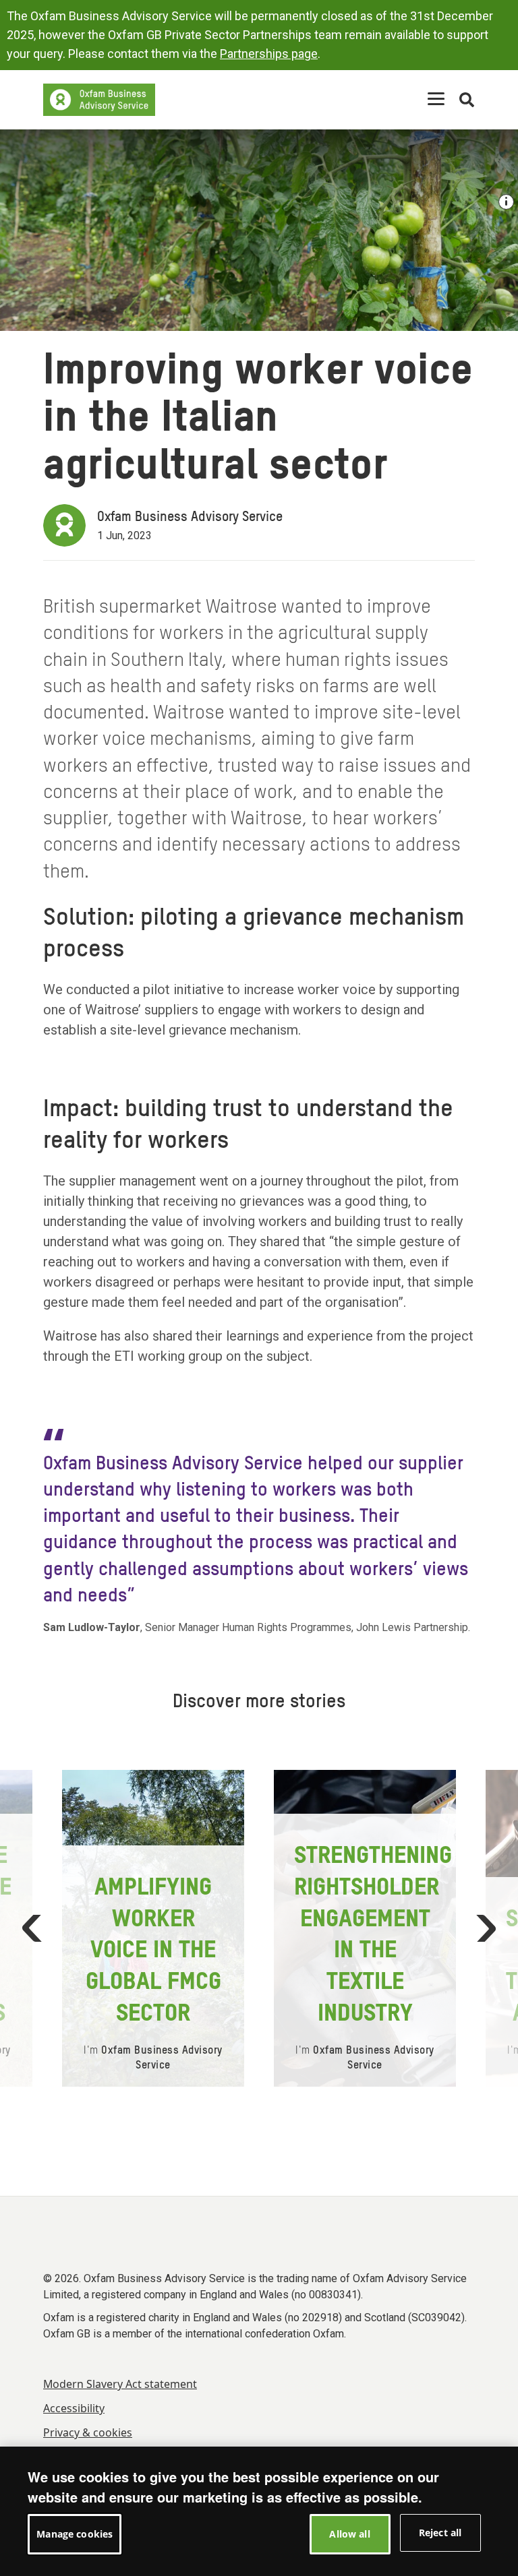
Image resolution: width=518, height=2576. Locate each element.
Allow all (349, 2534)
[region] (259, 2511)
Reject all (440, 2533)
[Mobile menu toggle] (436, 99)
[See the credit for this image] (506, 202)
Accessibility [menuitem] (74, 2408)
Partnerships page (269, 54)
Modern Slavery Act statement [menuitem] (120, 2384)
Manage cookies (75, 2534)
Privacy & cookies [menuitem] (88, 2432)
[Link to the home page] (99, 100)
